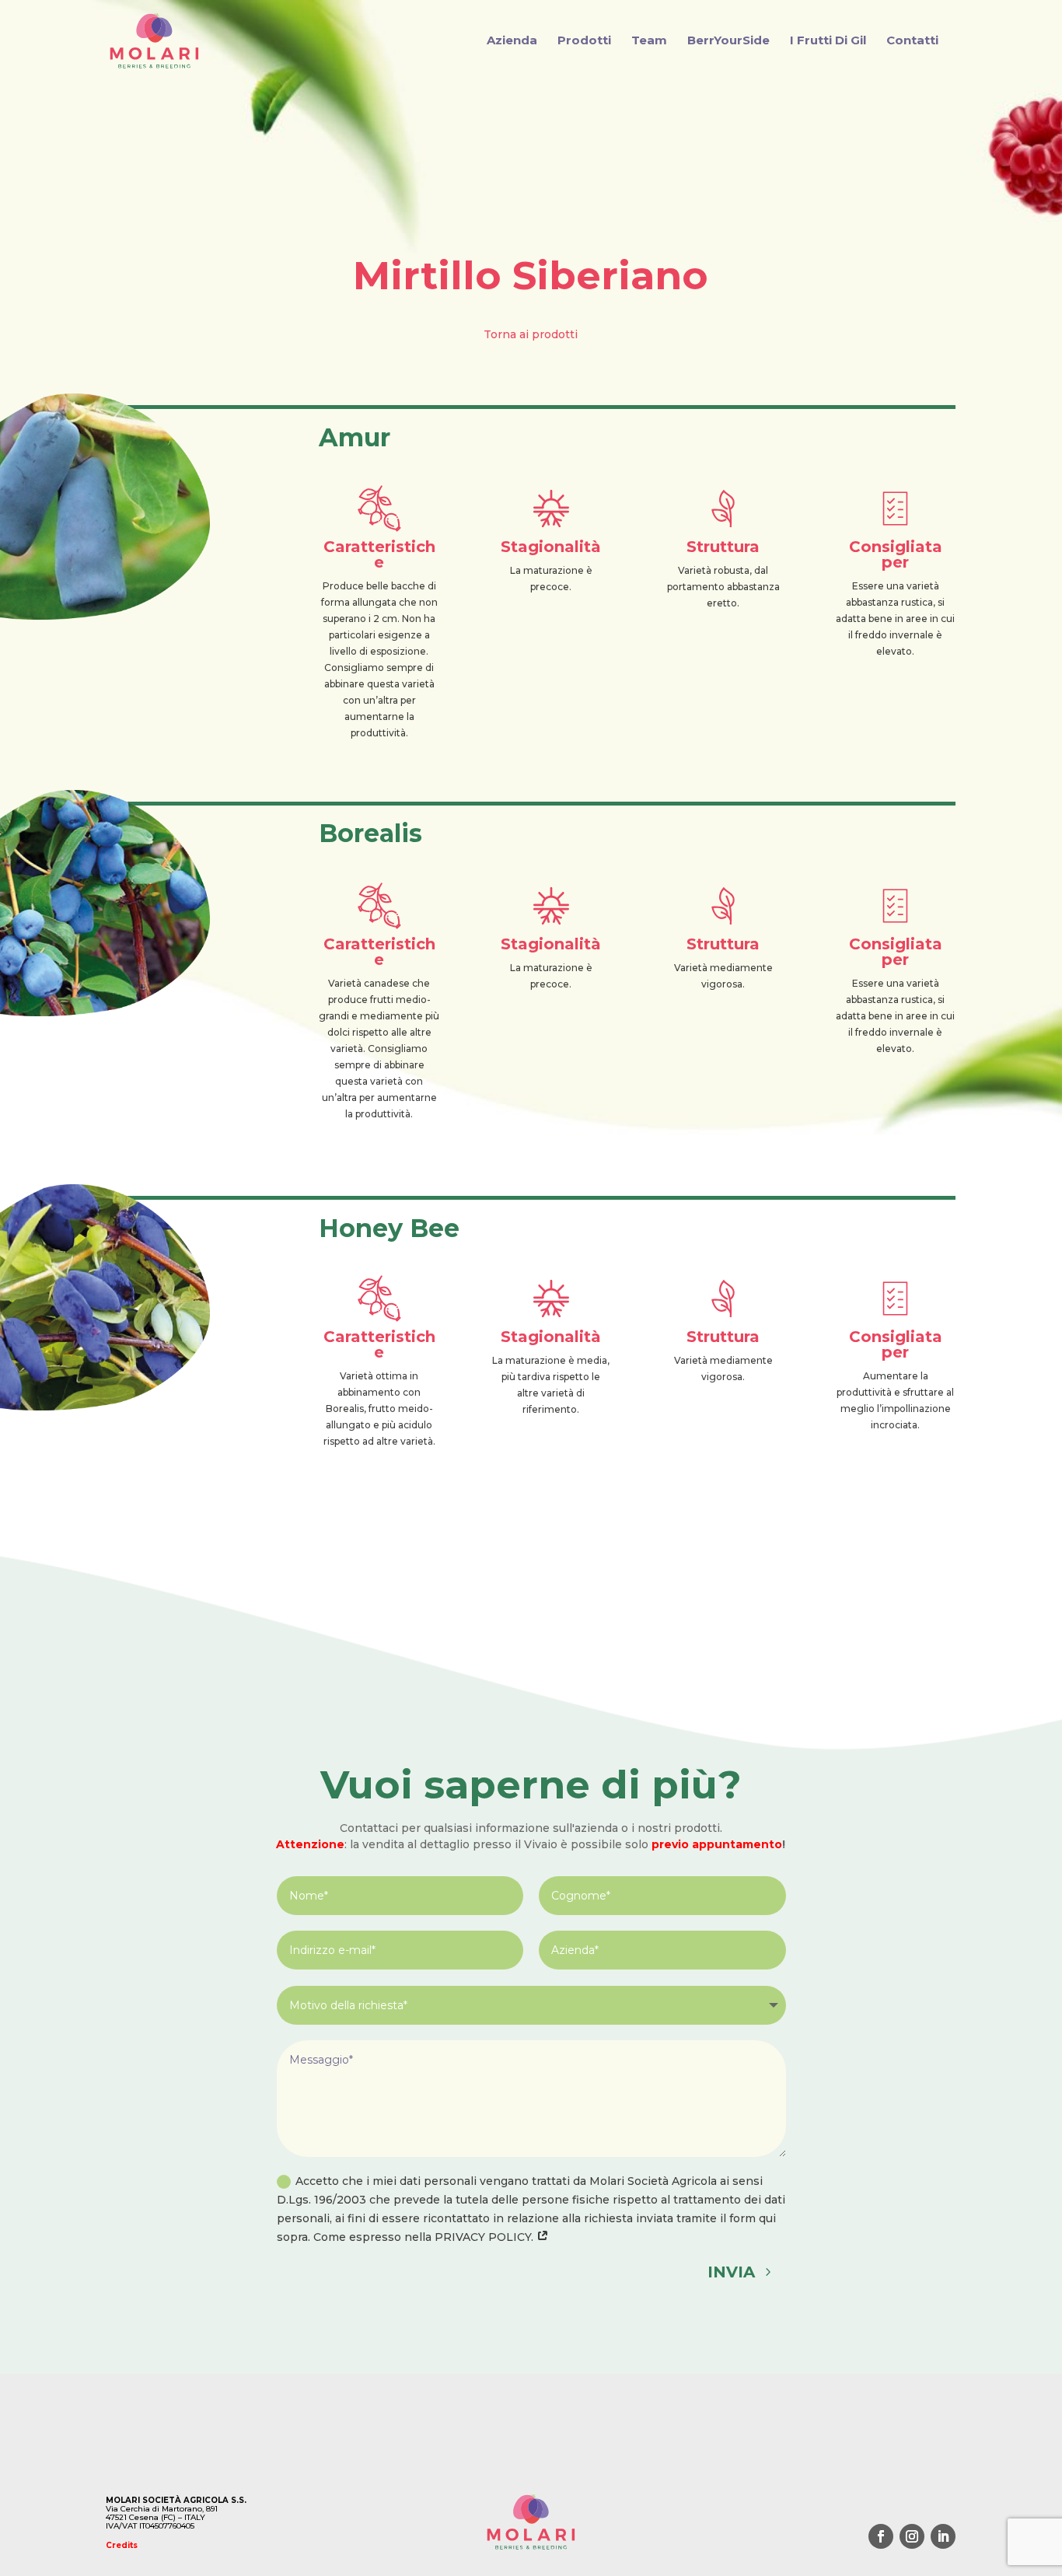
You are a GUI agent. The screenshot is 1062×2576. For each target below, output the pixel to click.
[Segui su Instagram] (912, 2536)
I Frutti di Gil (828, 41)
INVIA (731, 2272)
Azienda (512, 41)
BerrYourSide (728, 41)
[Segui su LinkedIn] (943, 2536)
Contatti (912, 41)
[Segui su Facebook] (881, 2536)
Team (649, 41)
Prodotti (584, 41)
